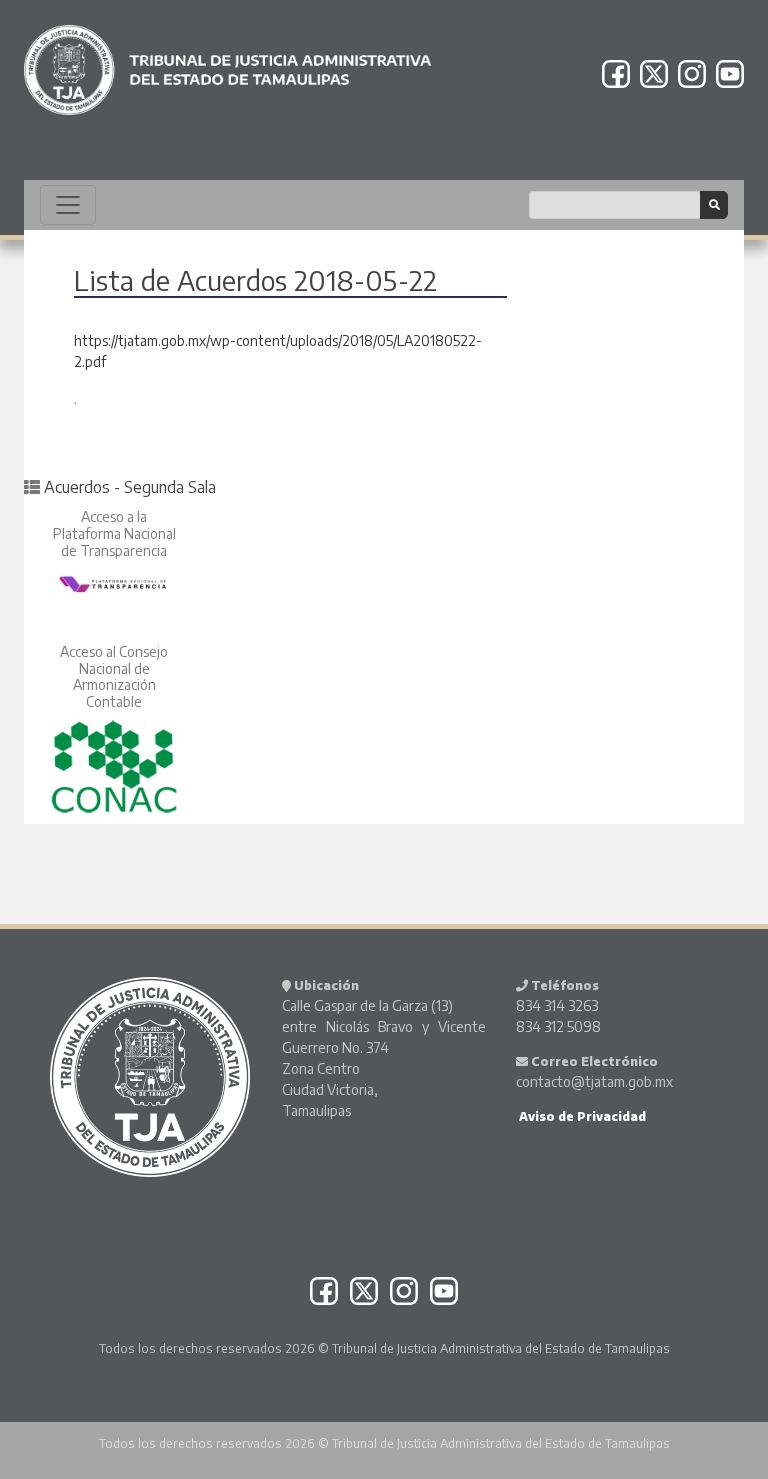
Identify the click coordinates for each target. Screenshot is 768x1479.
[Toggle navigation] (68, 205)
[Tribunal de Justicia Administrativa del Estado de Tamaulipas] (227, 61)
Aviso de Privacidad (581, 1116)
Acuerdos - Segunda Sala (130, 487)
